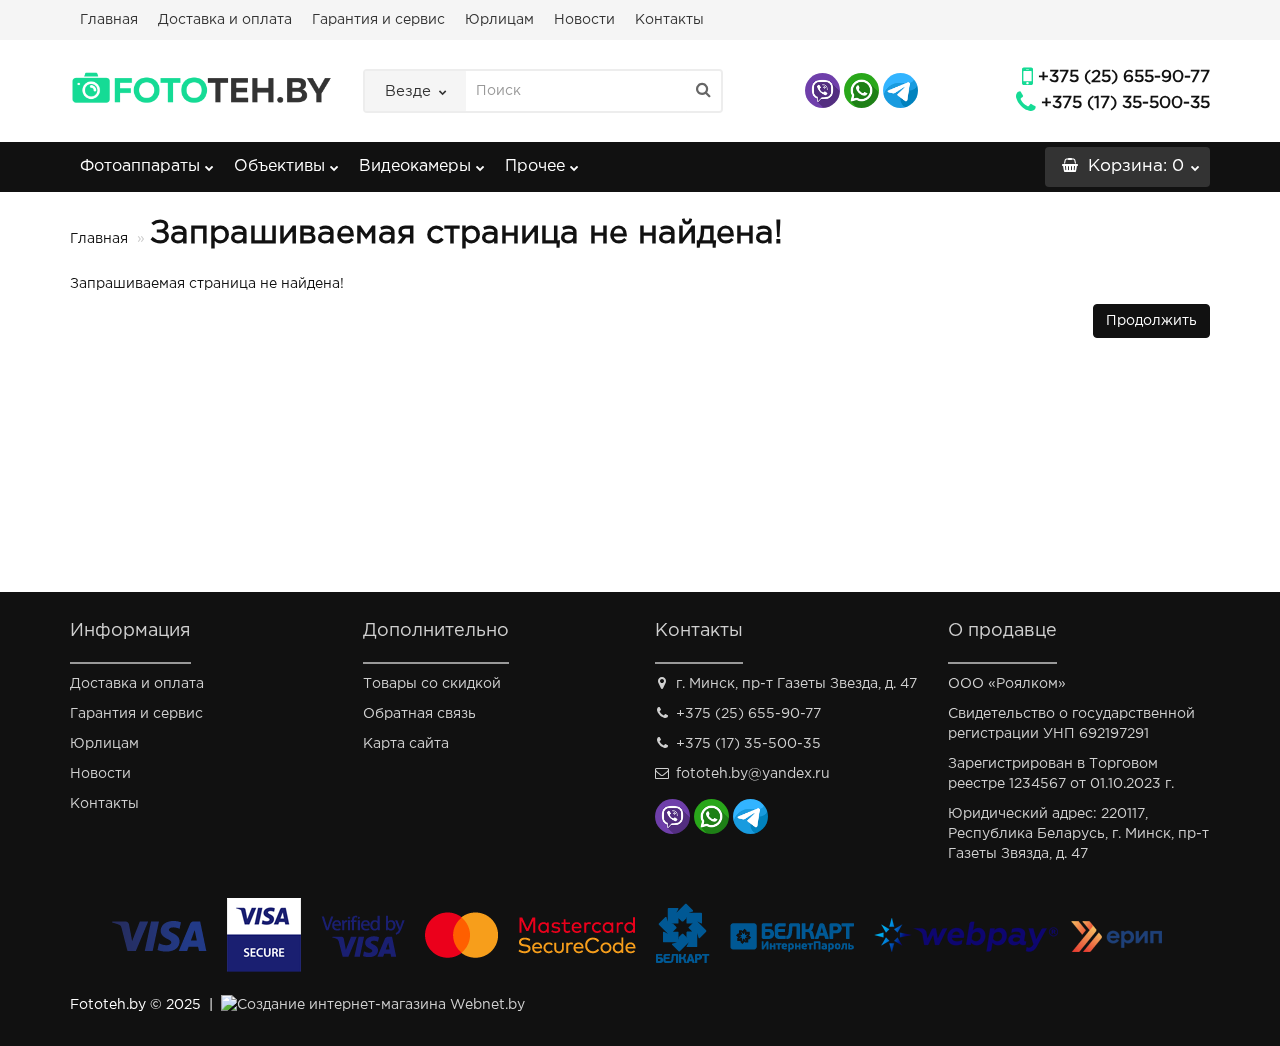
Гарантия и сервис (378, 20)
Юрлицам (499, 20)
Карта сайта (406, 744)
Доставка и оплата (225, 20)
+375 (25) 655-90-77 (1124, 77)
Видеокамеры (415, 166)
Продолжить (1151, 321)
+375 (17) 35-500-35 (1125, 103)
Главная (109, 20)
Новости (584, 20)
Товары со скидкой (432, 684)
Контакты (669, 20)
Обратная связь (419, 714)
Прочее (535, 166)
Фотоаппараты (140, 166)
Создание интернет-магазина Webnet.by (381, 1005)
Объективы (279, 166)
